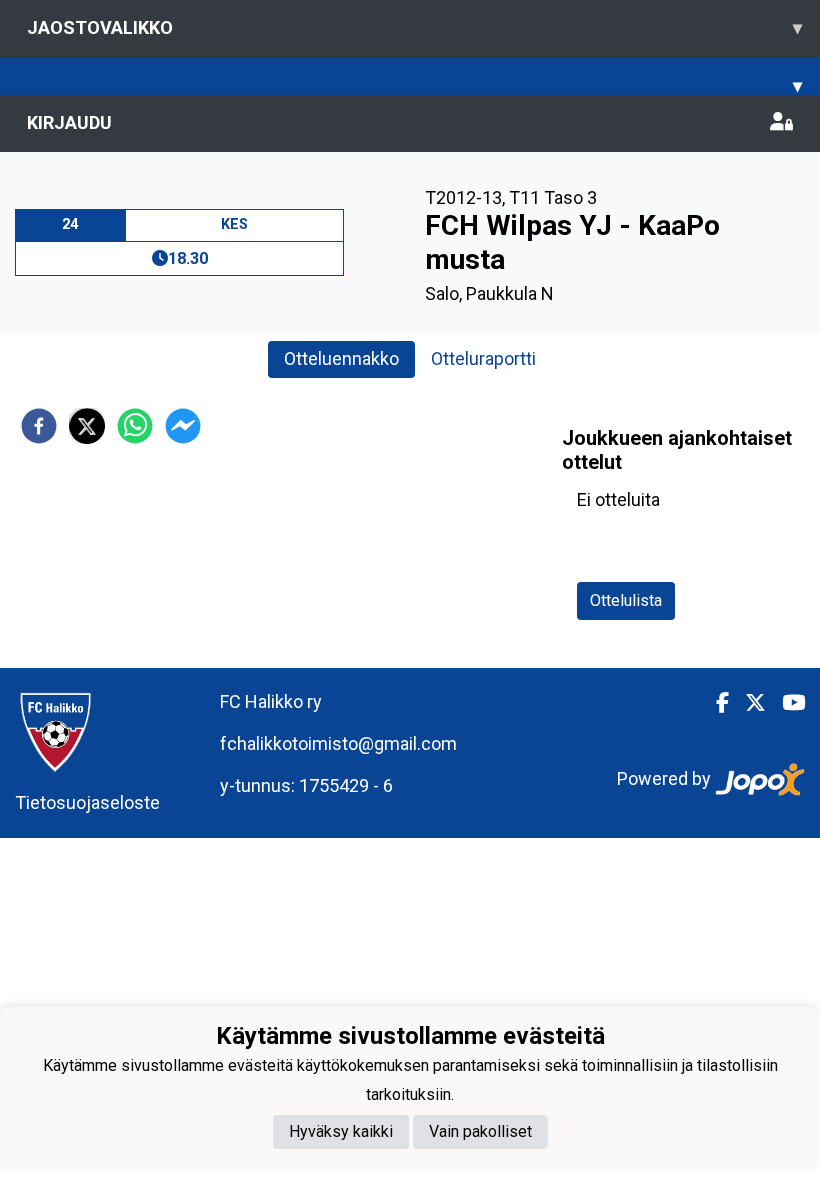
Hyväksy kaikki (341, 1131)
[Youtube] (785, 703)
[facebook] (39, 426)
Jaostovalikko (414, 27)
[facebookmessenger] (183, 426)
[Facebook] (714, 703)
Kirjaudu (69, 122)
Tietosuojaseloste (87, 802)
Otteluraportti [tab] (483, 358)
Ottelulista (626, 600)
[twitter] (87, 426)
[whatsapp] (135, 426)
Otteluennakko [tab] (341, 358)
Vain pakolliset (480, 1131)
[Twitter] (747, 703)
